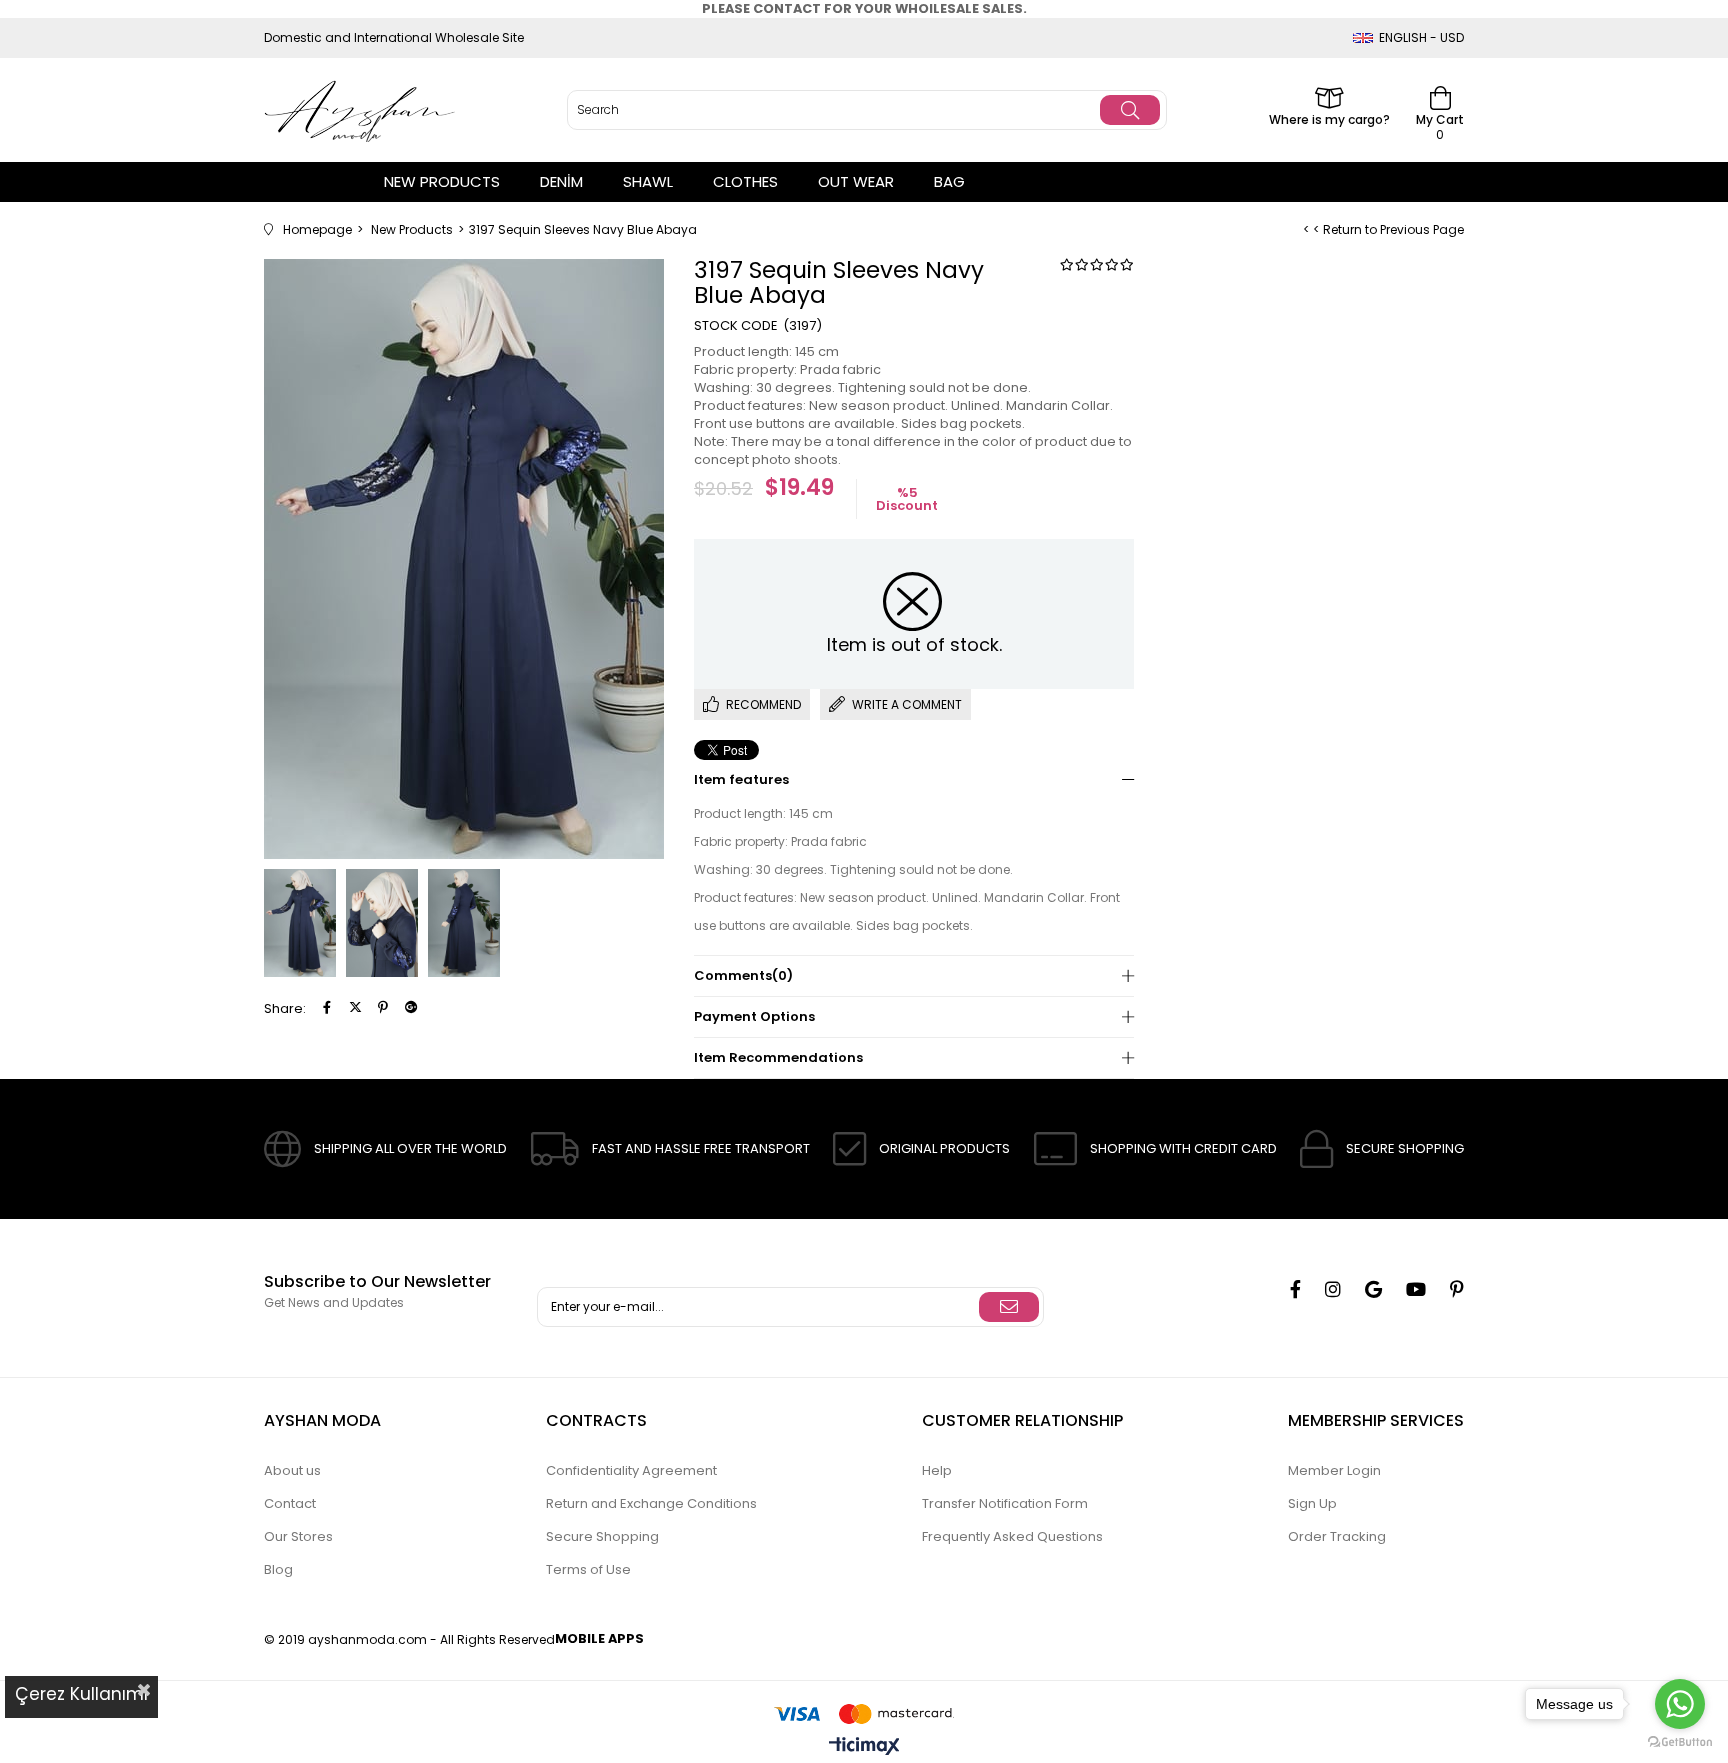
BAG (949, 181)
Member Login (1334, 1470)
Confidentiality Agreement (631, 1470)
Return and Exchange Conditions (651, 1503)
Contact (290, 1503)
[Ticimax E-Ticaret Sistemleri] (864, 1747)
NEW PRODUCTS (442, 181)
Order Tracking (1337, 1536)
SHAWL (648, 181)
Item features (741, 779)
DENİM (561, 181)
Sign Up (1312, 1503)
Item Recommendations (778, 1057)
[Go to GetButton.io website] (1680, 1742)
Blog (278, 1569)
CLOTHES (745, 181)
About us (292, 1470)
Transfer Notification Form (1005, 1503)
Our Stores (298, 1536)
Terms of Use (588, 1569)
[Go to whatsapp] (1680, 1704)
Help (937, 1470)
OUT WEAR (856, 181)
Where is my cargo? (1329, 118)
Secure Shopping (602, 1536)
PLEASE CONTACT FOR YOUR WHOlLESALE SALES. (864, 8)
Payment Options (754, 1016)
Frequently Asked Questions (1012, 1536)
